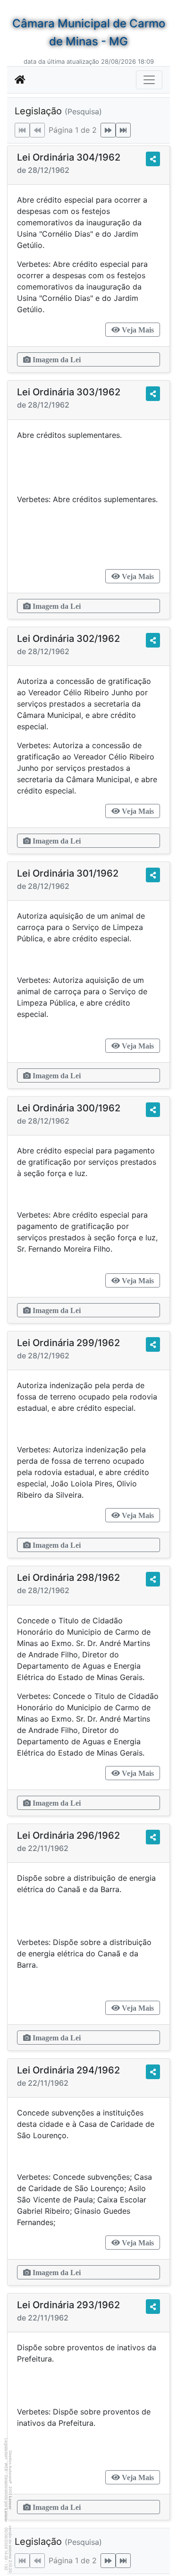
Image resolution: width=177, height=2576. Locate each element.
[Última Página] (123, 130)
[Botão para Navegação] (149, 80)
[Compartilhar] (153, 159)
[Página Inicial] (20, 80)
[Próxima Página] (108, 130)
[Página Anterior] (37, 130)
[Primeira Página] (22, 130)
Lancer (10, 2503)
